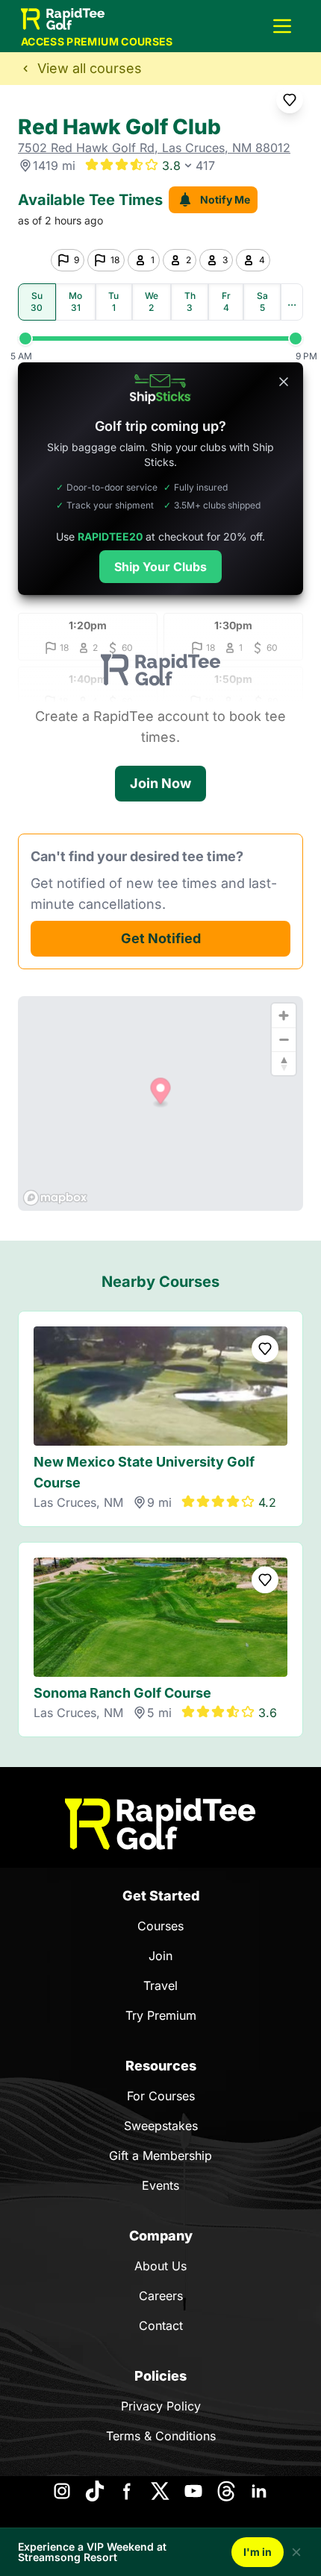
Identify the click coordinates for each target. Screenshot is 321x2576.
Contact (161, 2325)
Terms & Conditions (161, 2436)
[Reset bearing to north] (284, 1063)
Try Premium (161, 2015)
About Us (160, 2266)
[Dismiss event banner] (296, 2552)
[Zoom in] (284, 1015)
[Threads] (226, 2491)
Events (160, 2185)
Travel (160, 1985)
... (292, 302)
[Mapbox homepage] (55, 1198)
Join (160, 1956)
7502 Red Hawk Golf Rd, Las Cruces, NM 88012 (154, 148)
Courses (160, 1926)
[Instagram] (62, 2491)
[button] (282, 26)
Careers (161, 2296)
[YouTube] (193, 2491)
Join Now (160, 783)
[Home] (160, 1824)
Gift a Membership (160, 2155)
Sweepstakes (161, 2126)
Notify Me (225, 199)
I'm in (258, 2552)
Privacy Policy (161, 2406)
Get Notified (161, 938)
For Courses (161, 2096)
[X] (160, 2491)
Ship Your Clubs (160, 567)
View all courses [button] (90, 68)
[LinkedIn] (259, 2491)
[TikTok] (95, 2491)
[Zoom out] (284, 1039)
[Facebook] (128, 2491)
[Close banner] (284, 382)
